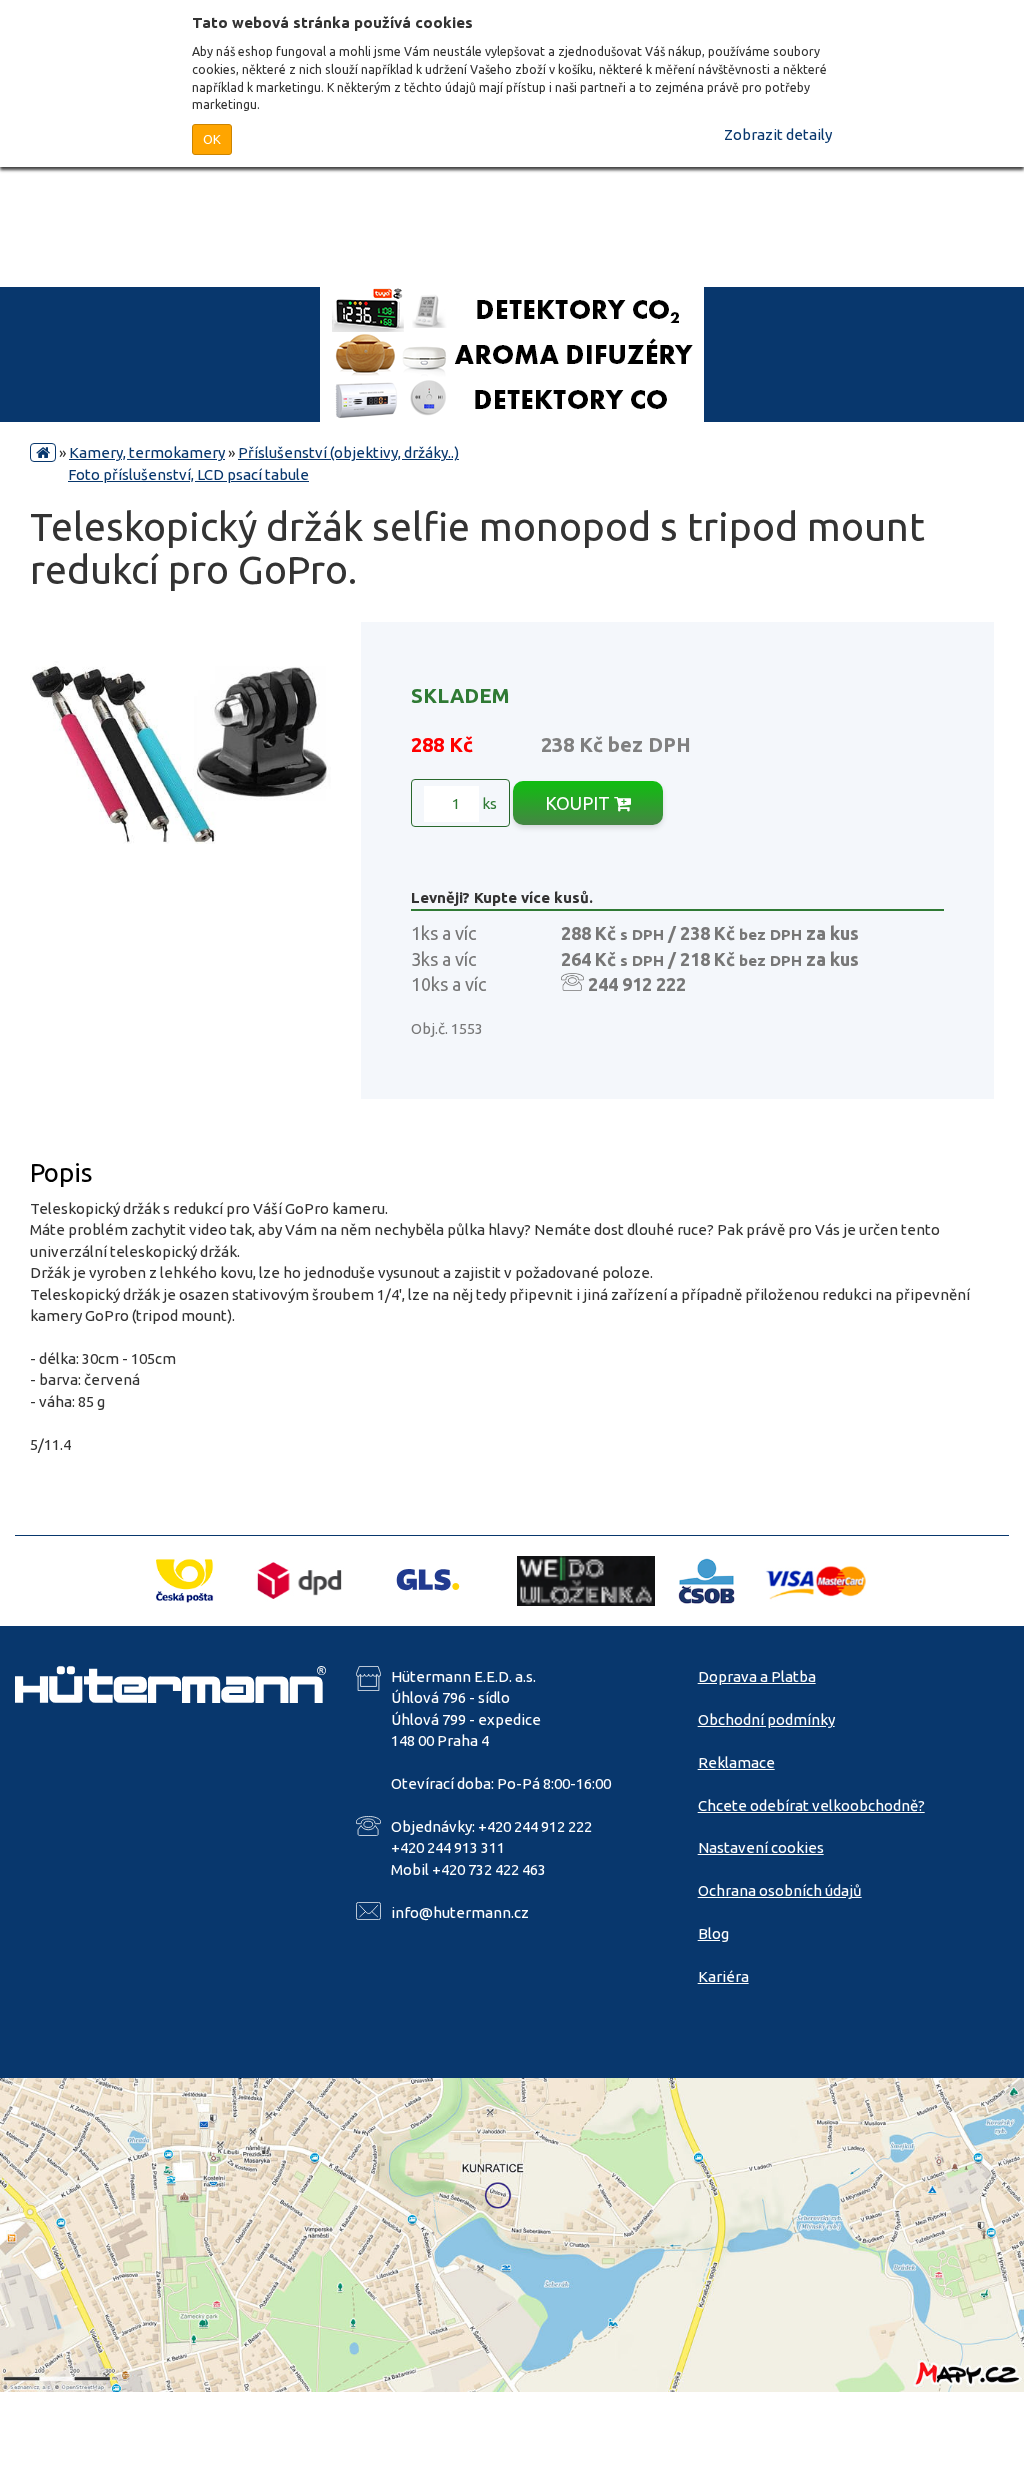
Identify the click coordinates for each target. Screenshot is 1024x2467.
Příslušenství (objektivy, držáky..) (348, 452)
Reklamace (736, 1762)
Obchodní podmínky (766, 1719)
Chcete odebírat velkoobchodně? (811, 1805)
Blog (713, 1933)
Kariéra (723, 1976)
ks (488, 803)
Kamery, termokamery (147, 452)
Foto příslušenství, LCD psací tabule (188, 474)
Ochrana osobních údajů (780, 1890)
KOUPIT (579, 803)
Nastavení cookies (761, 1847)
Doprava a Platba (757, 1676)
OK (212, 139)
